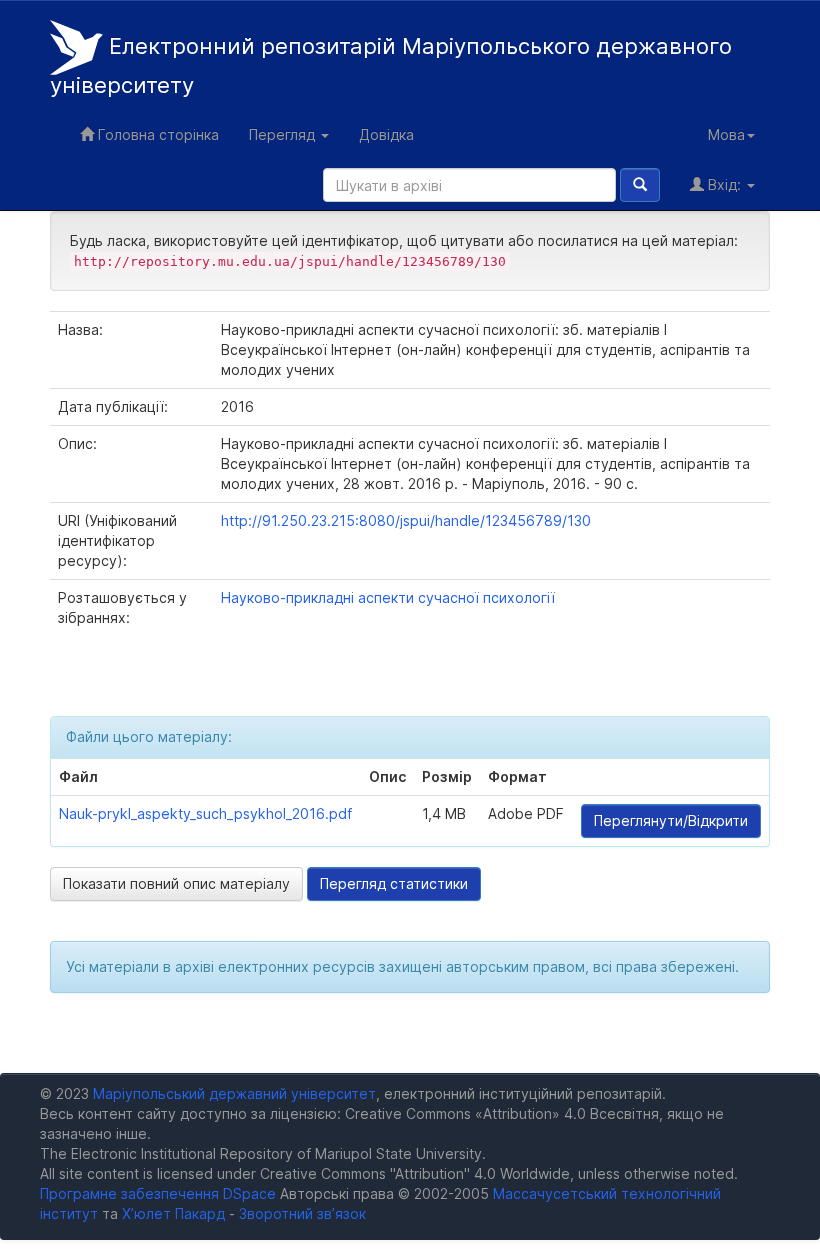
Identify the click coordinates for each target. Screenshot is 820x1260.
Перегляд (284, 134)
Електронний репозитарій (391, 66)
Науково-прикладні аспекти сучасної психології (388, 597)
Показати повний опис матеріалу (176, 883)
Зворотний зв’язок (302, 1213)
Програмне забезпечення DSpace (158, 1193)
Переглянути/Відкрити (671, 820)
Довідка (386, 134)
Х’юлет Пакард (173, 1213)
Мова (726, 134)
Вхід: (724, 184)
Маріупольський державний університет (234, 1093)
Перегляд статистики (394, 883)
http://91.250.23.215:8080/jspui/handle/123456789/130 (406, 520)
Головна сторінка (156, 134)
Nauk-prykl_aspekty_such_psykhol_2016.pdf (205, 813)
